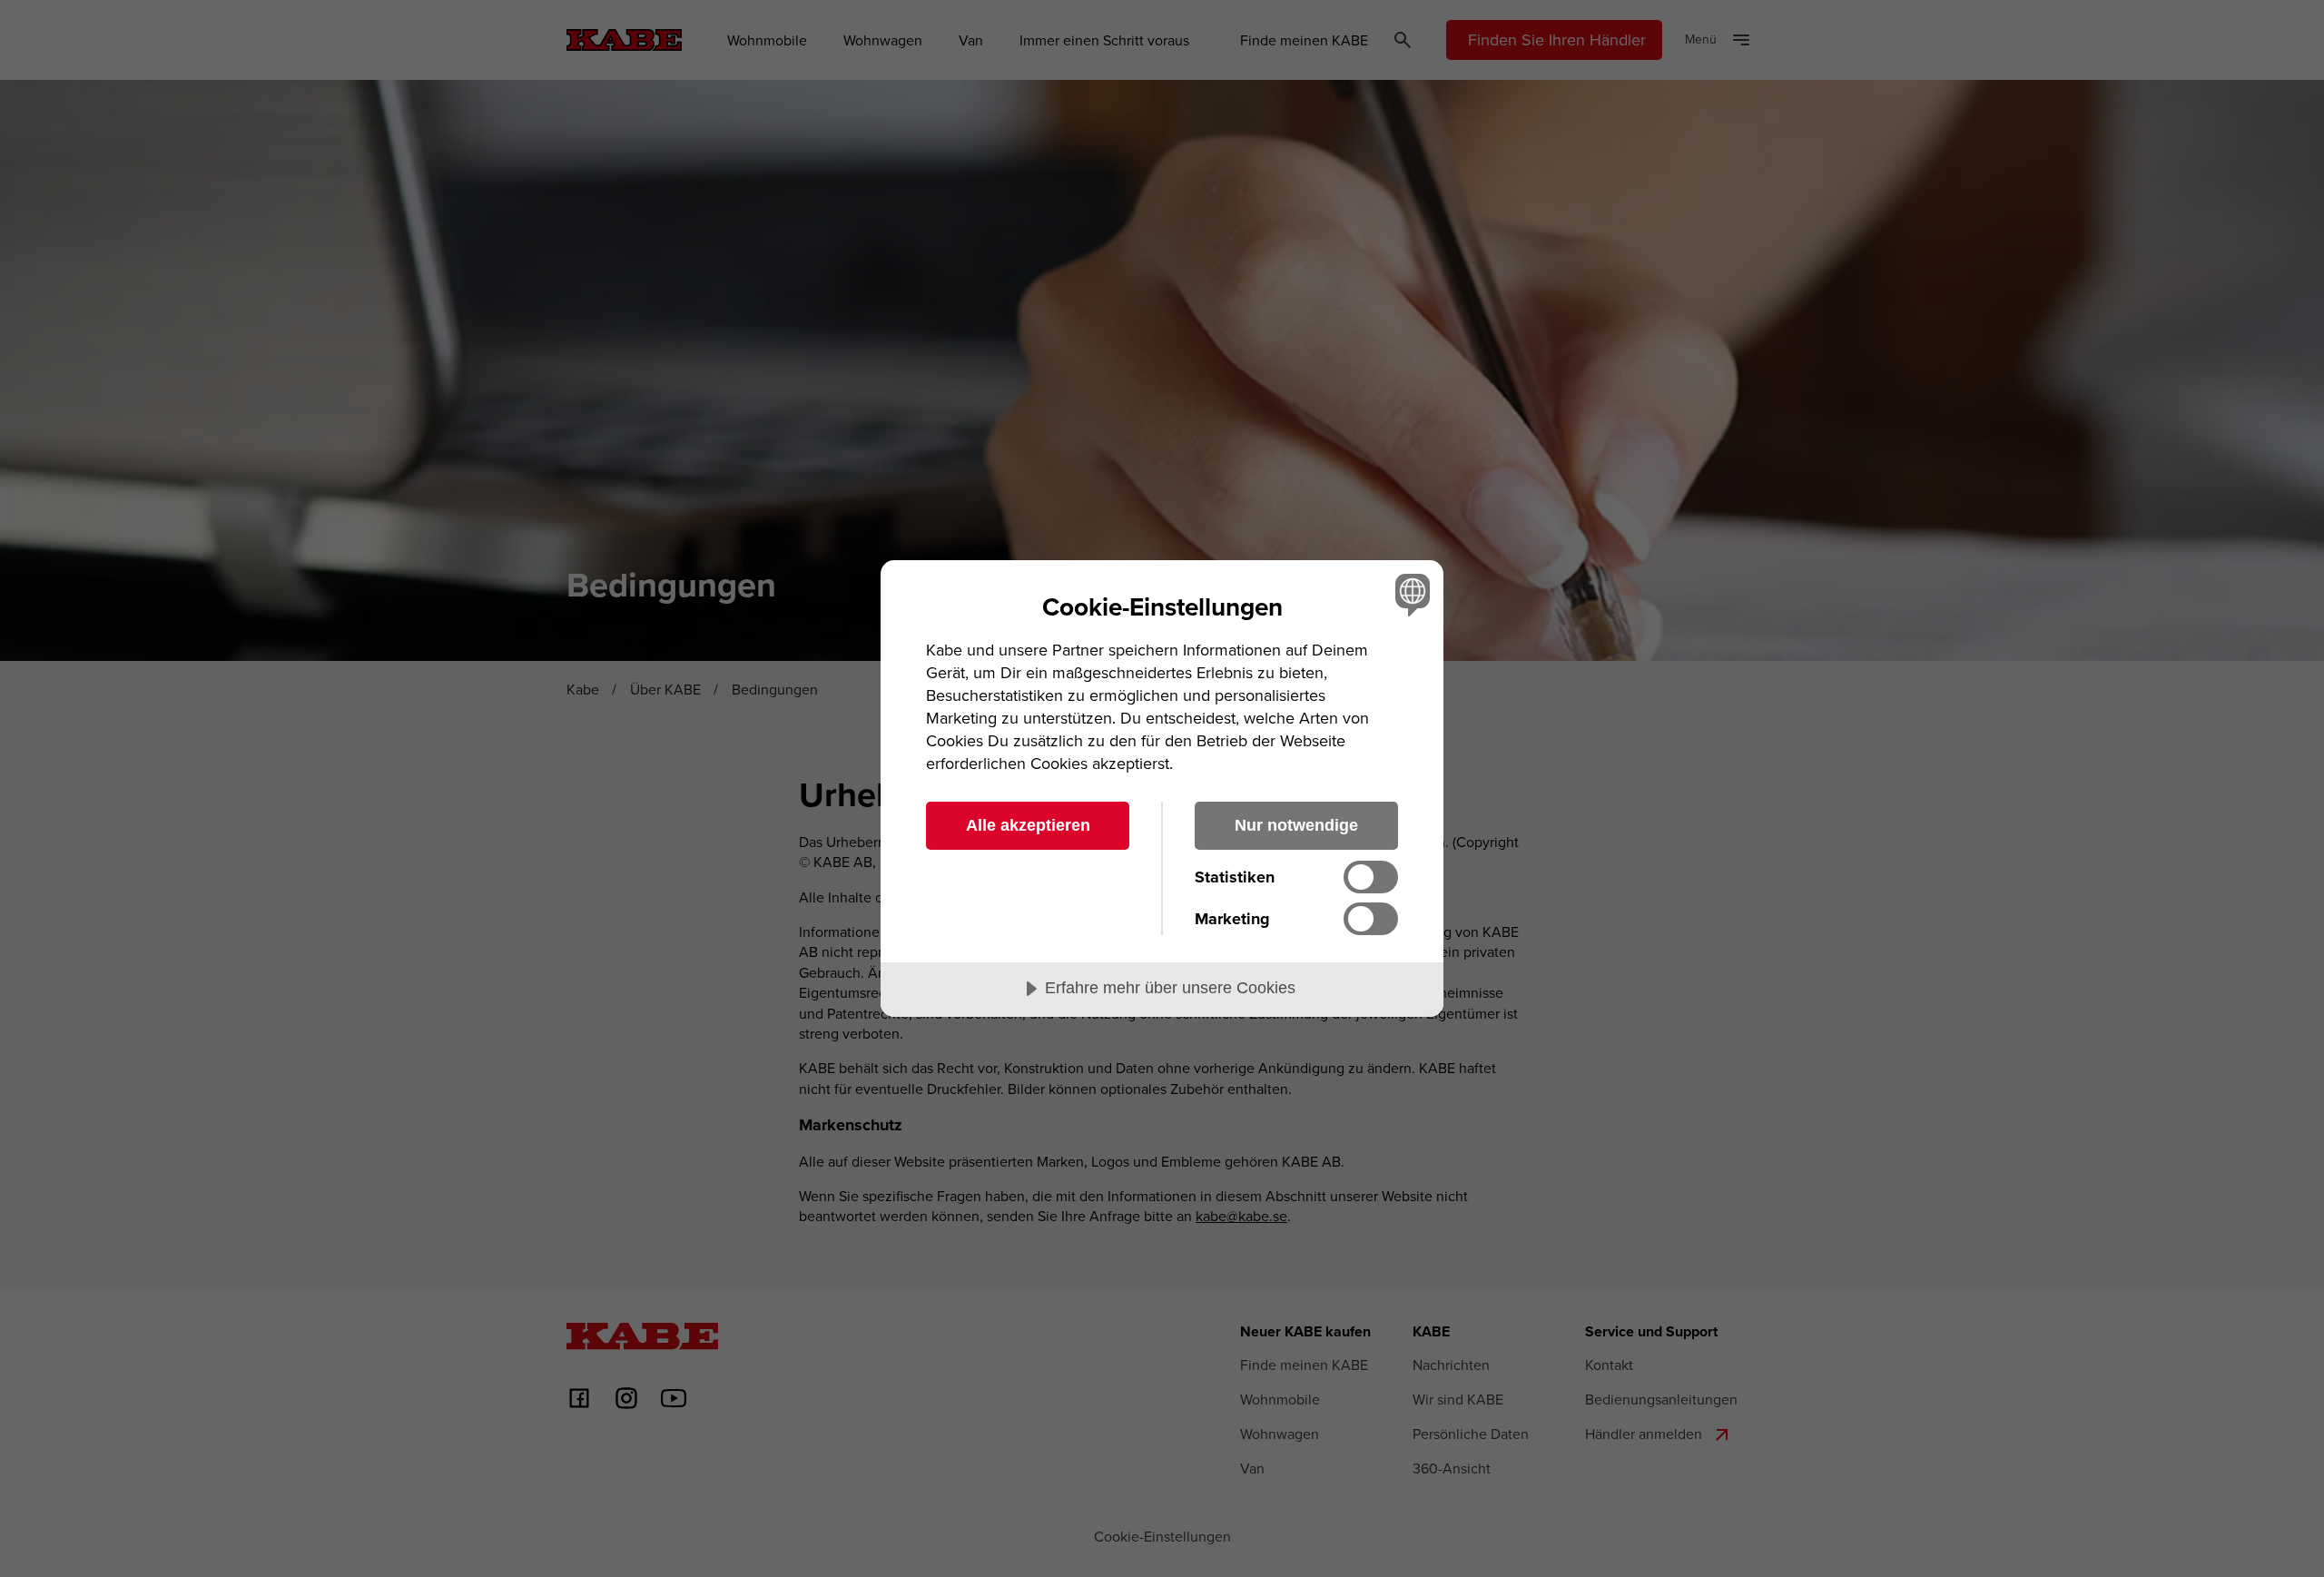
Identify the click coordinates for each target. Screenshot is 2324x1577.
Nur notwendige (1296, 825)
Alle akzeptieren (1028, 825)
